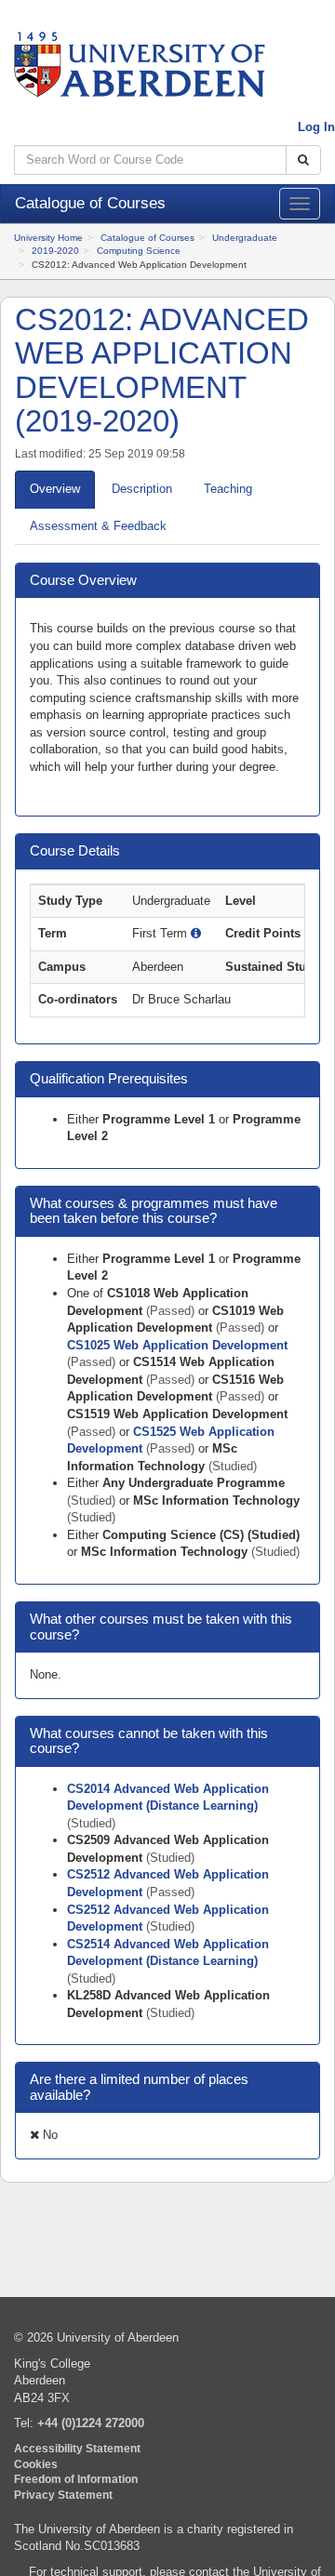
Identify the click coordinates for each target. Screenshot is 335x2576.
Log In (316, 127)
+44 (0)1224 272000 (91, 2423)
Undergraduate (245, 238)
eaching (228, 489)
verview (55, 489)
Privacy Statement (63, 2495)
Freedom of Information (76, 2479)
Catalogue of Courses (147, 238)
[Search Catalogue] (303, 160)
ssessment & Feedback (98, 526)
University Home (48, 238)
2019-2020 (55, 251)
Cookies (36, 2464)
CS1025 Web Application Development (177, 1345)
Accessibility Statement (77, 2448)
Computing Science (139, 251)
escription (142, 489)
